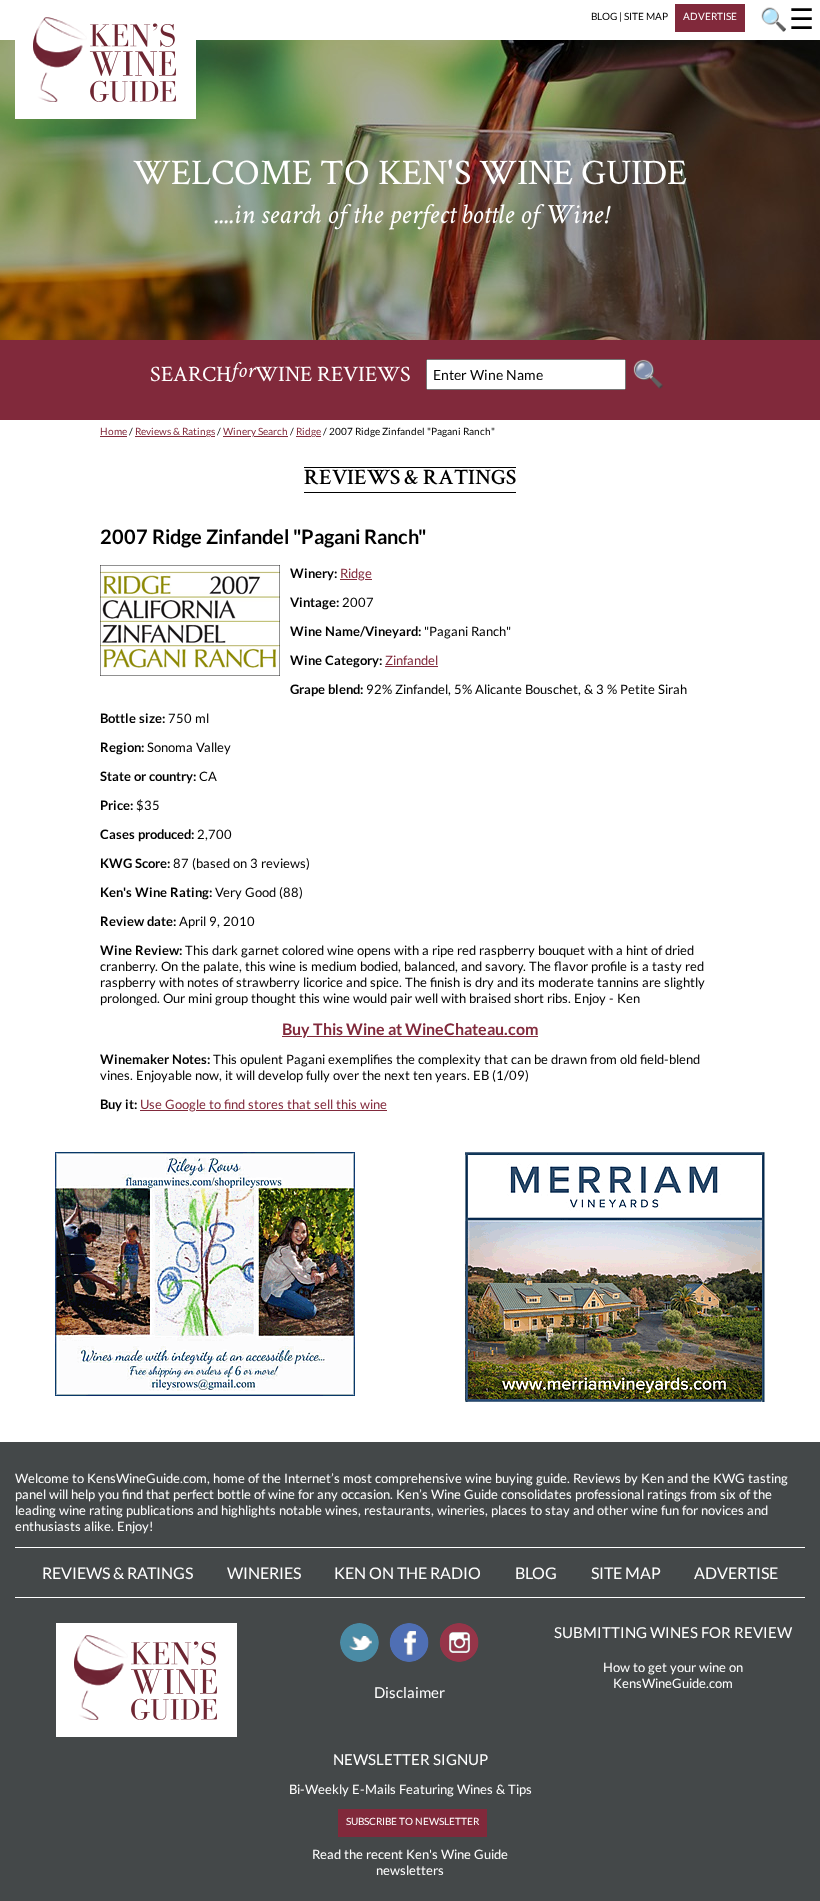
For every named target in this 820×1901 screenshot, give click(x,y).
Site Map (626, 1572)
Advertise (736, 1572)
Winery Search (255, 431)
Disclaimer (409, 1692)
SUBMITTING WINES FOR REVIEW (673, 1632)
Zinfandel (411, 660)
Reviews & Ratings (175, 431)
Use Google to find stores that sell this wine (263, 1104)
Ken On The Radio (407, 1572)
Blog (536, 1572)
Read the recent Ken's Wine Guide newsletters (410, 1862)
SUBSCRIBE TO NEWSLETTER (412, 1821)
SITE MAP (646, 16)
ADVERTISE (710, 16)
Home (113, 431)
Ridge (308, 431)
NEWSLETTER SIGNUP (410, 1759)
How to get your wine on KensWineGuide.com (673, 1675)
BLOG (604, 16)
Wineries (264, 1572)
